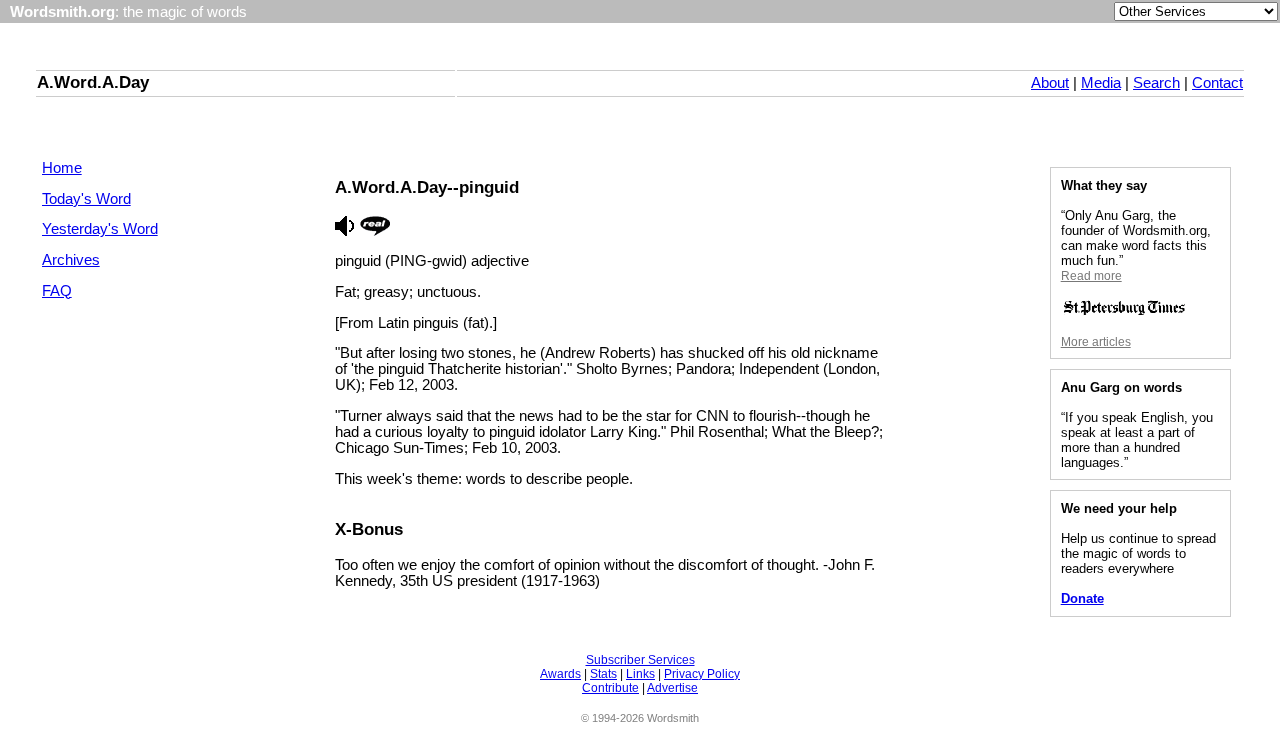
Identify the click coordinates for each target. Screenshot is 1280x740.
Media (1101, 83)
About (1050, 83)
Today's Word (86, 199)
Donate (1082, 598)
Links (640, 674)
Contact (1217, 83)
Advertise (672, 688)
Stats (603, 674)
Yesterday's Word (100, 229)
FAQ (57, 291)
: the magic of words (128, 12)
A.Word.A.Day (93, 82)
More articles (1096, 342)
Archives (71, 260)
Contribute (610, 688)
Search (1156, 83)
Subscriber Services (640, 660)
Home (62, 168)
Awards (560, 674)
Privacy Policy (702, 674)
